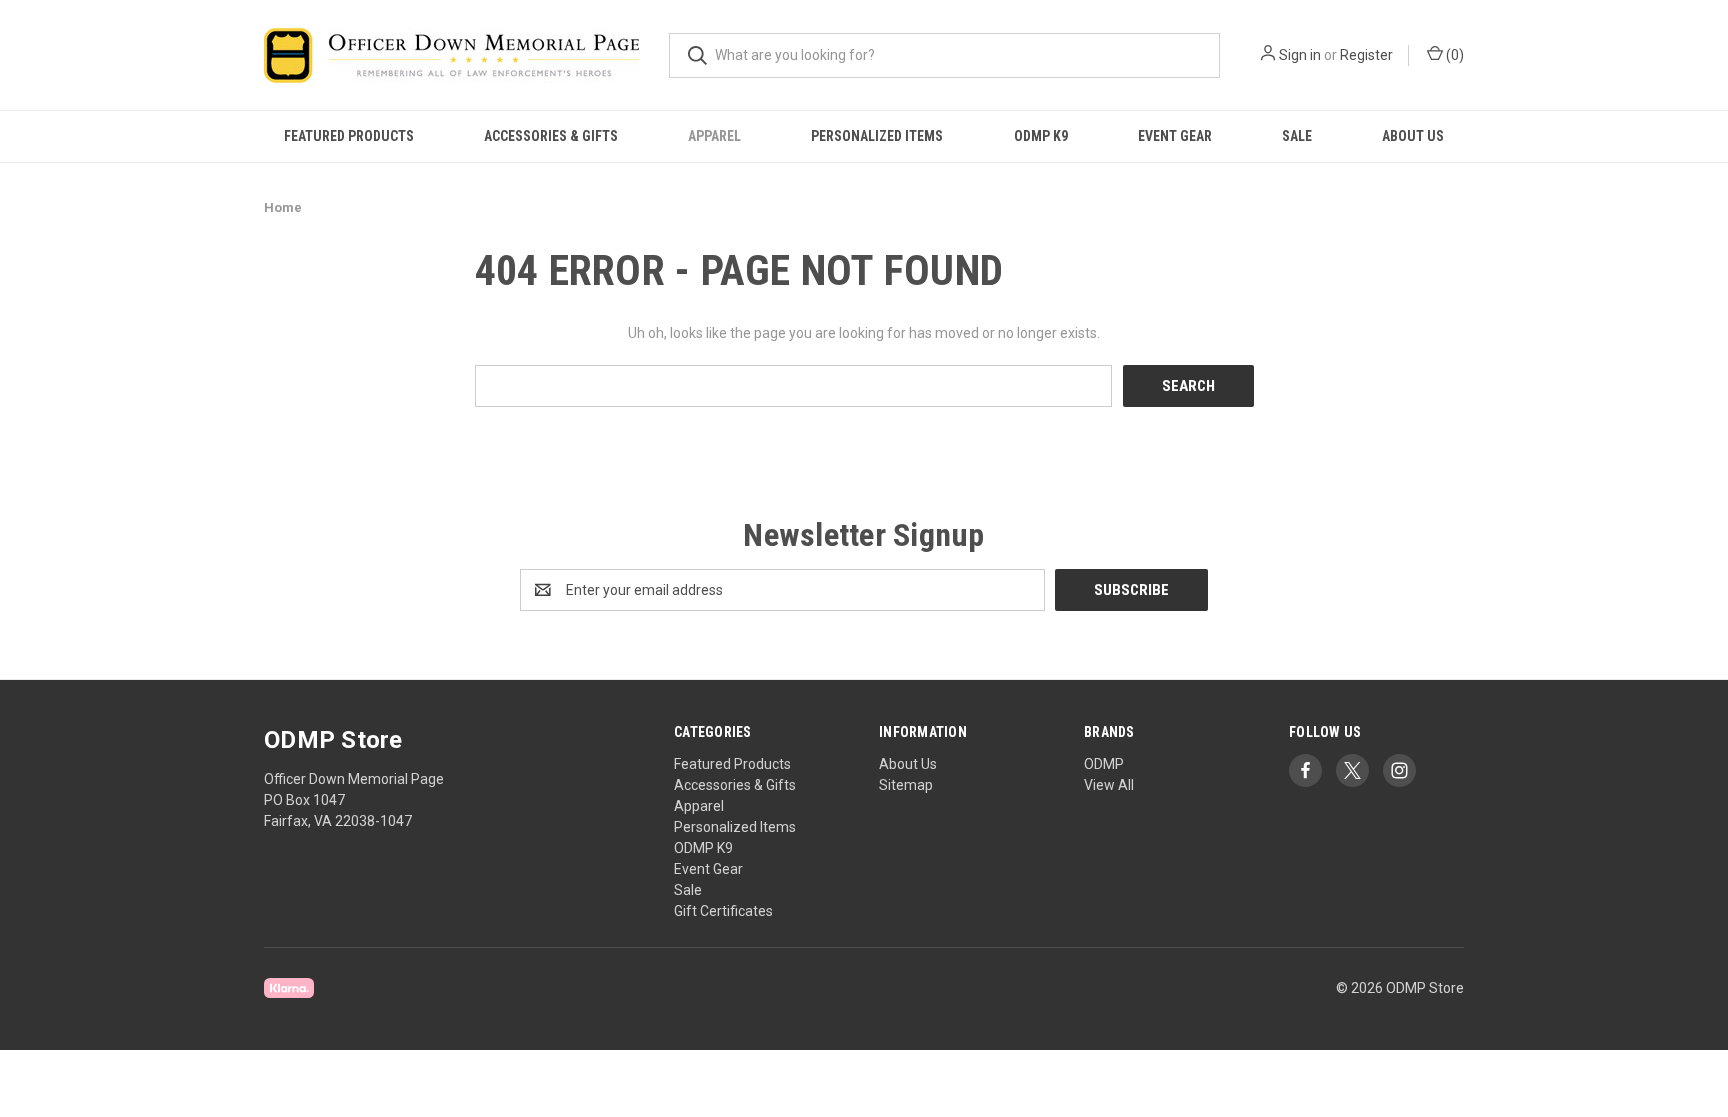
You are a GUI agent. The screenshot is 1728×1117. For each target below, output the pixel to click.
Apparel (714, 136)
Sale (1297, 136)
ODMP (1104, 764)
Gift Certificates (723, 911)
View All (1109, 785)
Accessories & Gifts (551, 136)
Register (1366, 55)
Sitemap (906, 785)
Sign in (1300, 55)
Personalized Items (877, 136)
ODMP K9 (1041, 136)
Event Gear (1175, 136)
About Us (1413, 136)
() (1453, 55)
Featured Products (349, 136)
